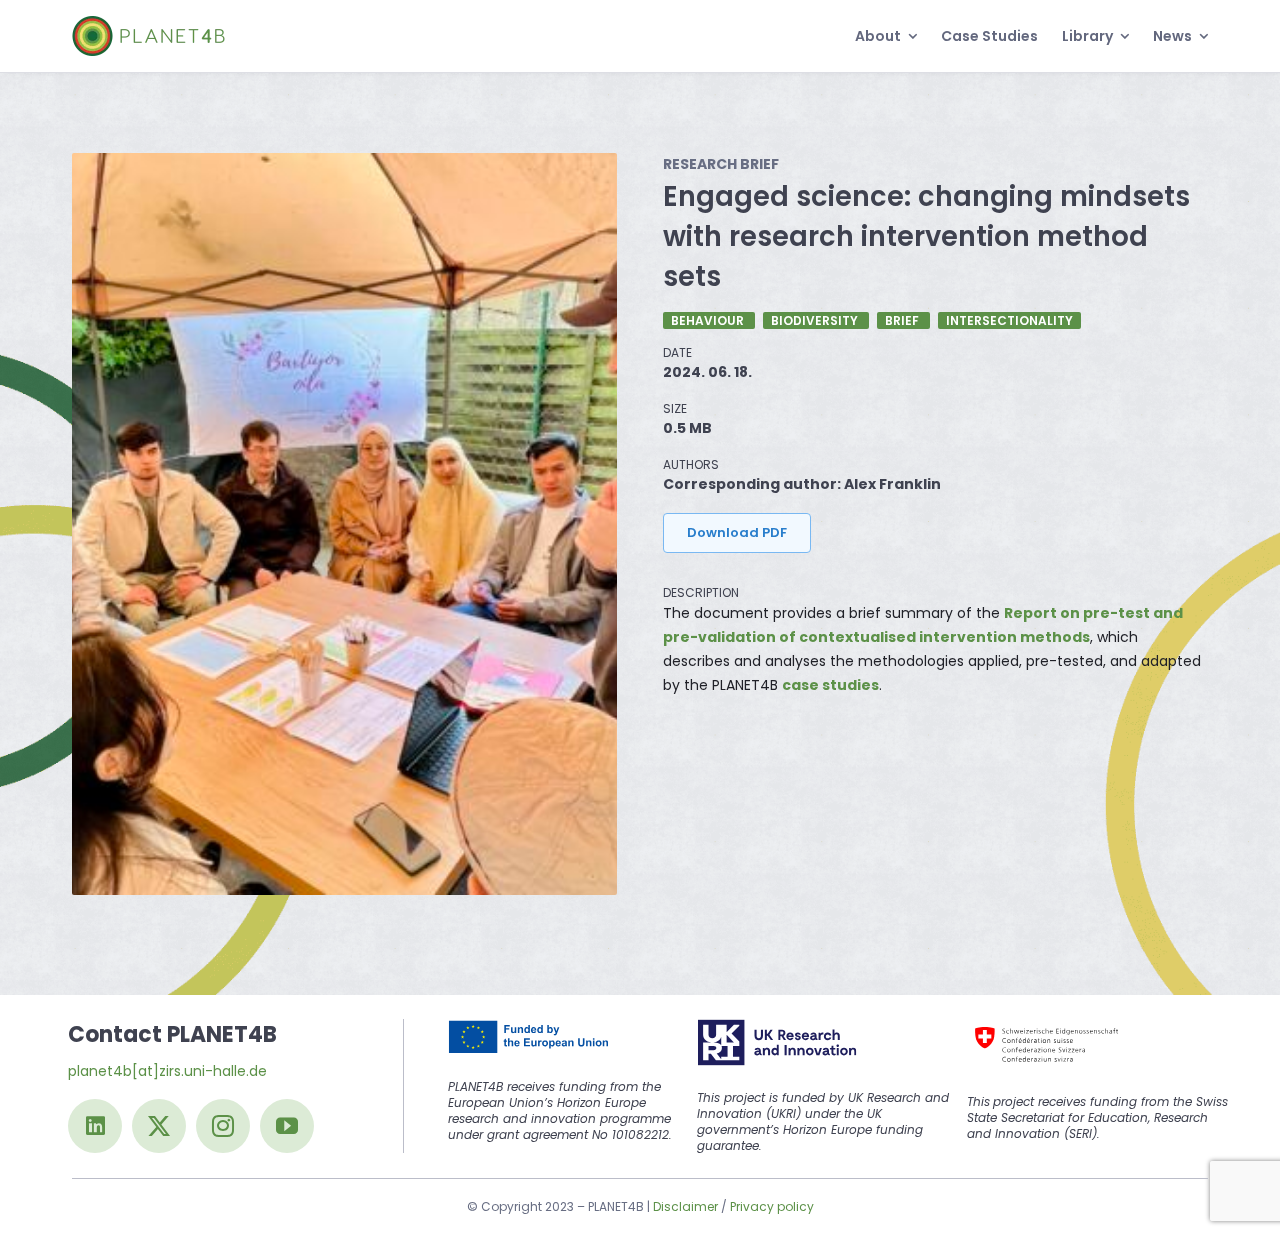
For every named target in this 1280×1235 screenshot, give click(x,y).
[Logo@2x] (148, 23)
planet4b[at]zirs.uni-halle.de (167, 1071)
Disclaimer (685, 1206)
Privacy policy (772, 1206)
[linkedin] (95, 1126)
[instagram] (223, 1126)
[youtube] (287, 1126)
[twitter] (159, 1126)
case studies (830, 685)
